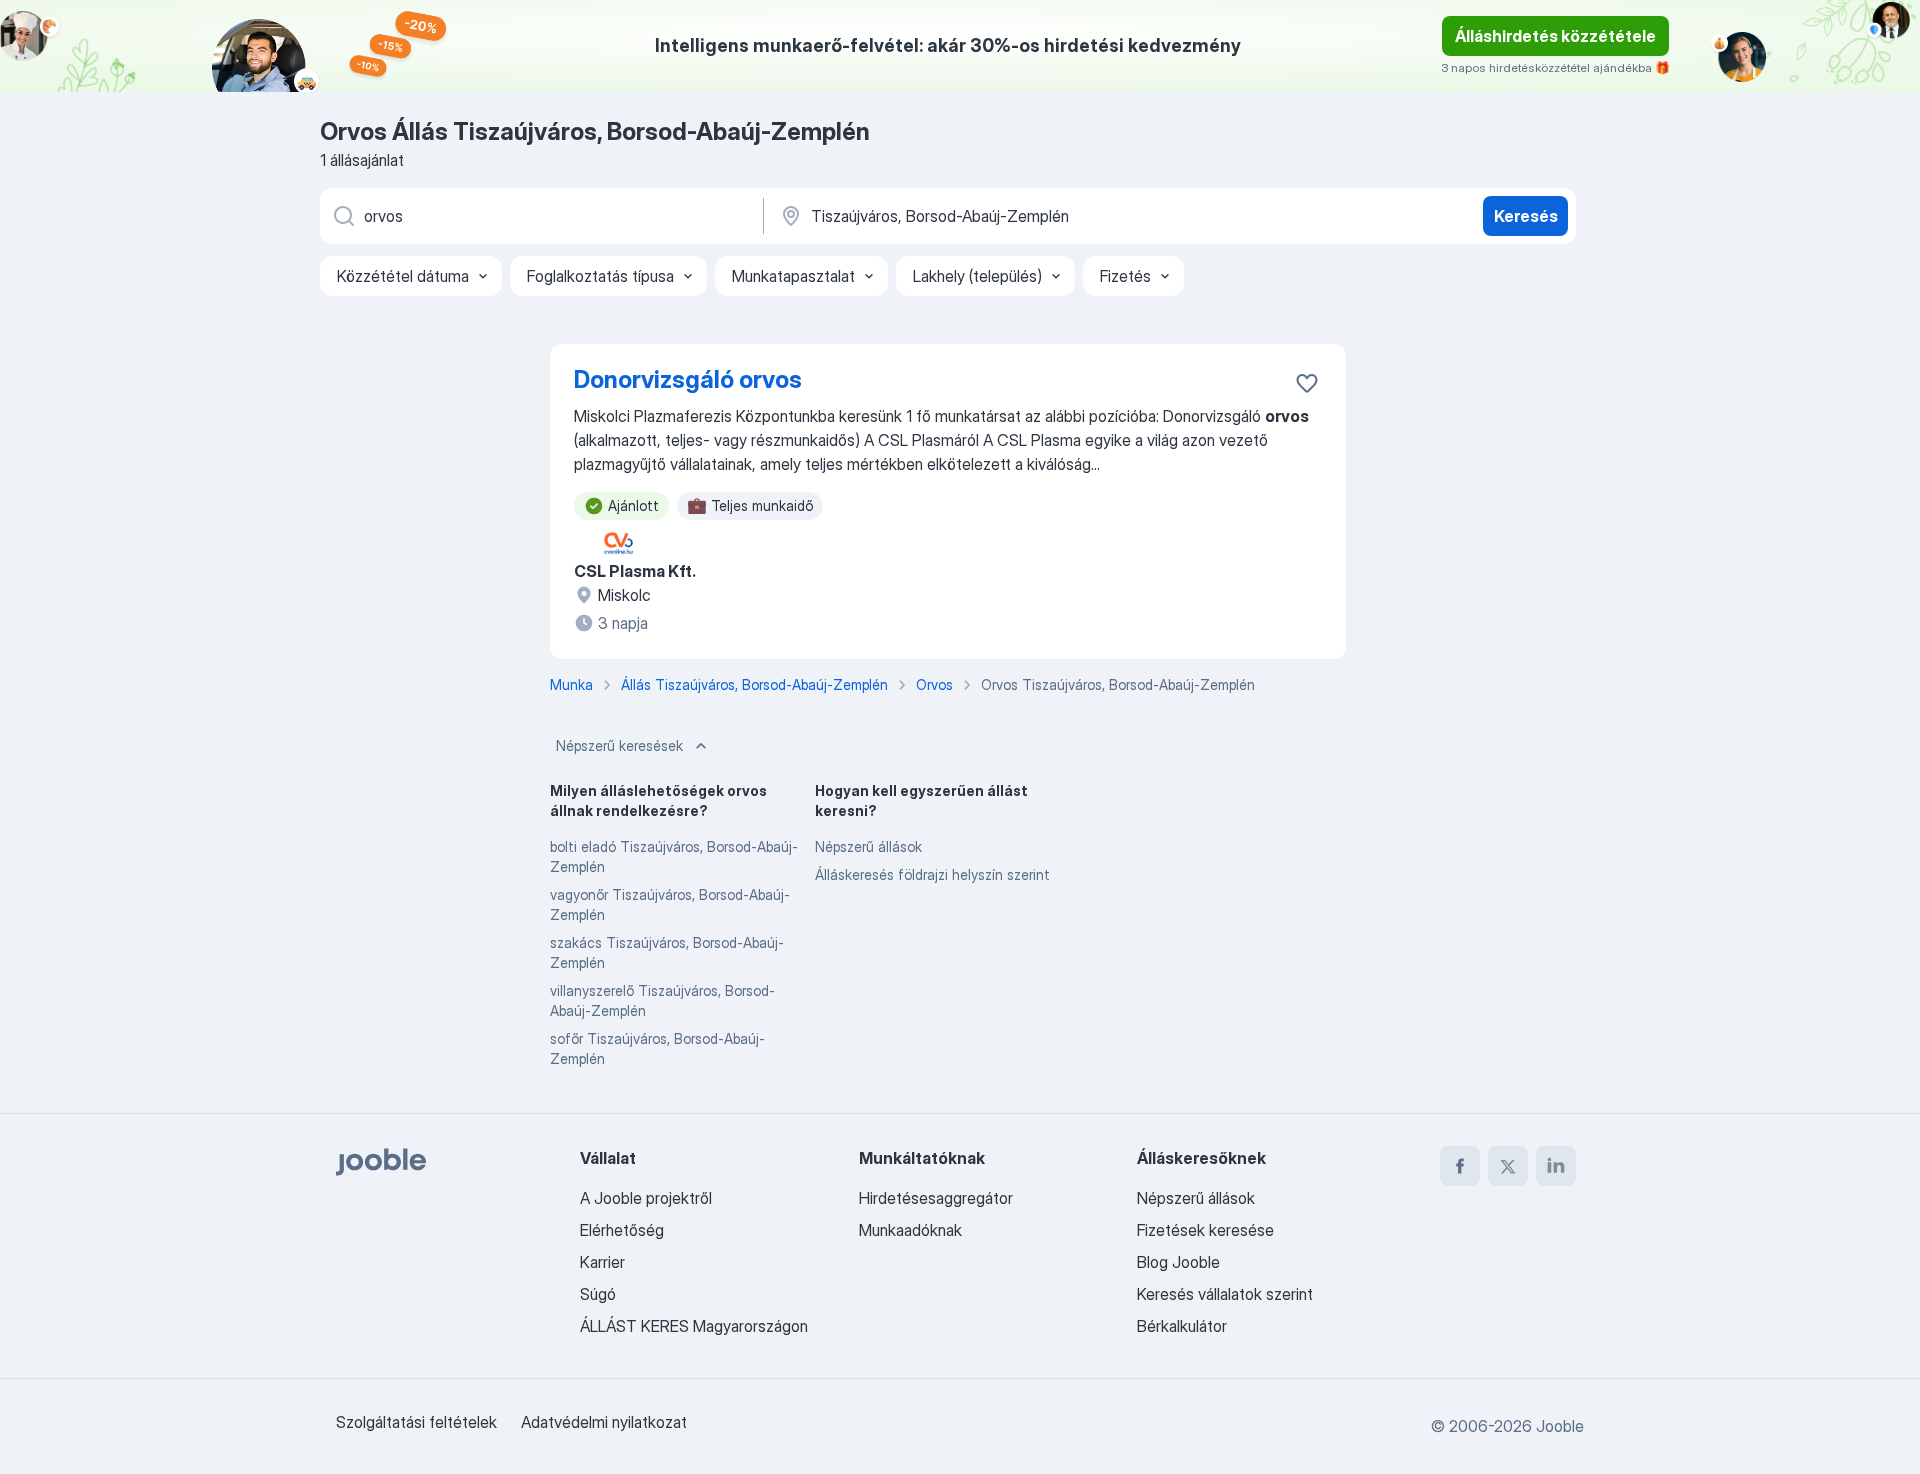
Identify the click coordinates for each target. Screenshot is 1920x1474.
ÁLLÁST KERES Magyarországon (694, 1326)
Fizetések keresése (1205, 1230)
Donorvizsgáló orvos (688, 379)
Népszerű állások (868, 846)
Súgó (598, 1294)
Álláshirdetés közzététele (1555, 36)
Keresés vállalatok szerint (1225, 1294)
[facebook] (1460, 1166)
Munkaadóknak (910, 1230)
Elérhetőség (622, 1230)
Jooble (1560, 1426)
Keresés (1526, 216)
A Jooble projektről (646, 1198)
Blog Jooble (1178, 1262)
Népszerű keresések (619, 745)
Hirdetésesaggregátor (936, 1198)
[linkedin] (1556, 1166)
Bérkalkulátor (1182, 1326)
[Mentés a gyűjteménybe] (1307, 383)
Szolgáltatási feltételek (416, 1422)
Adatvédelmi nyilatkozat (604, 1422)
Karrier (602, 1262)
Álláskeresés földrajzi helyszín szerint (932, 874)
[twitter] (1508, 1166)
